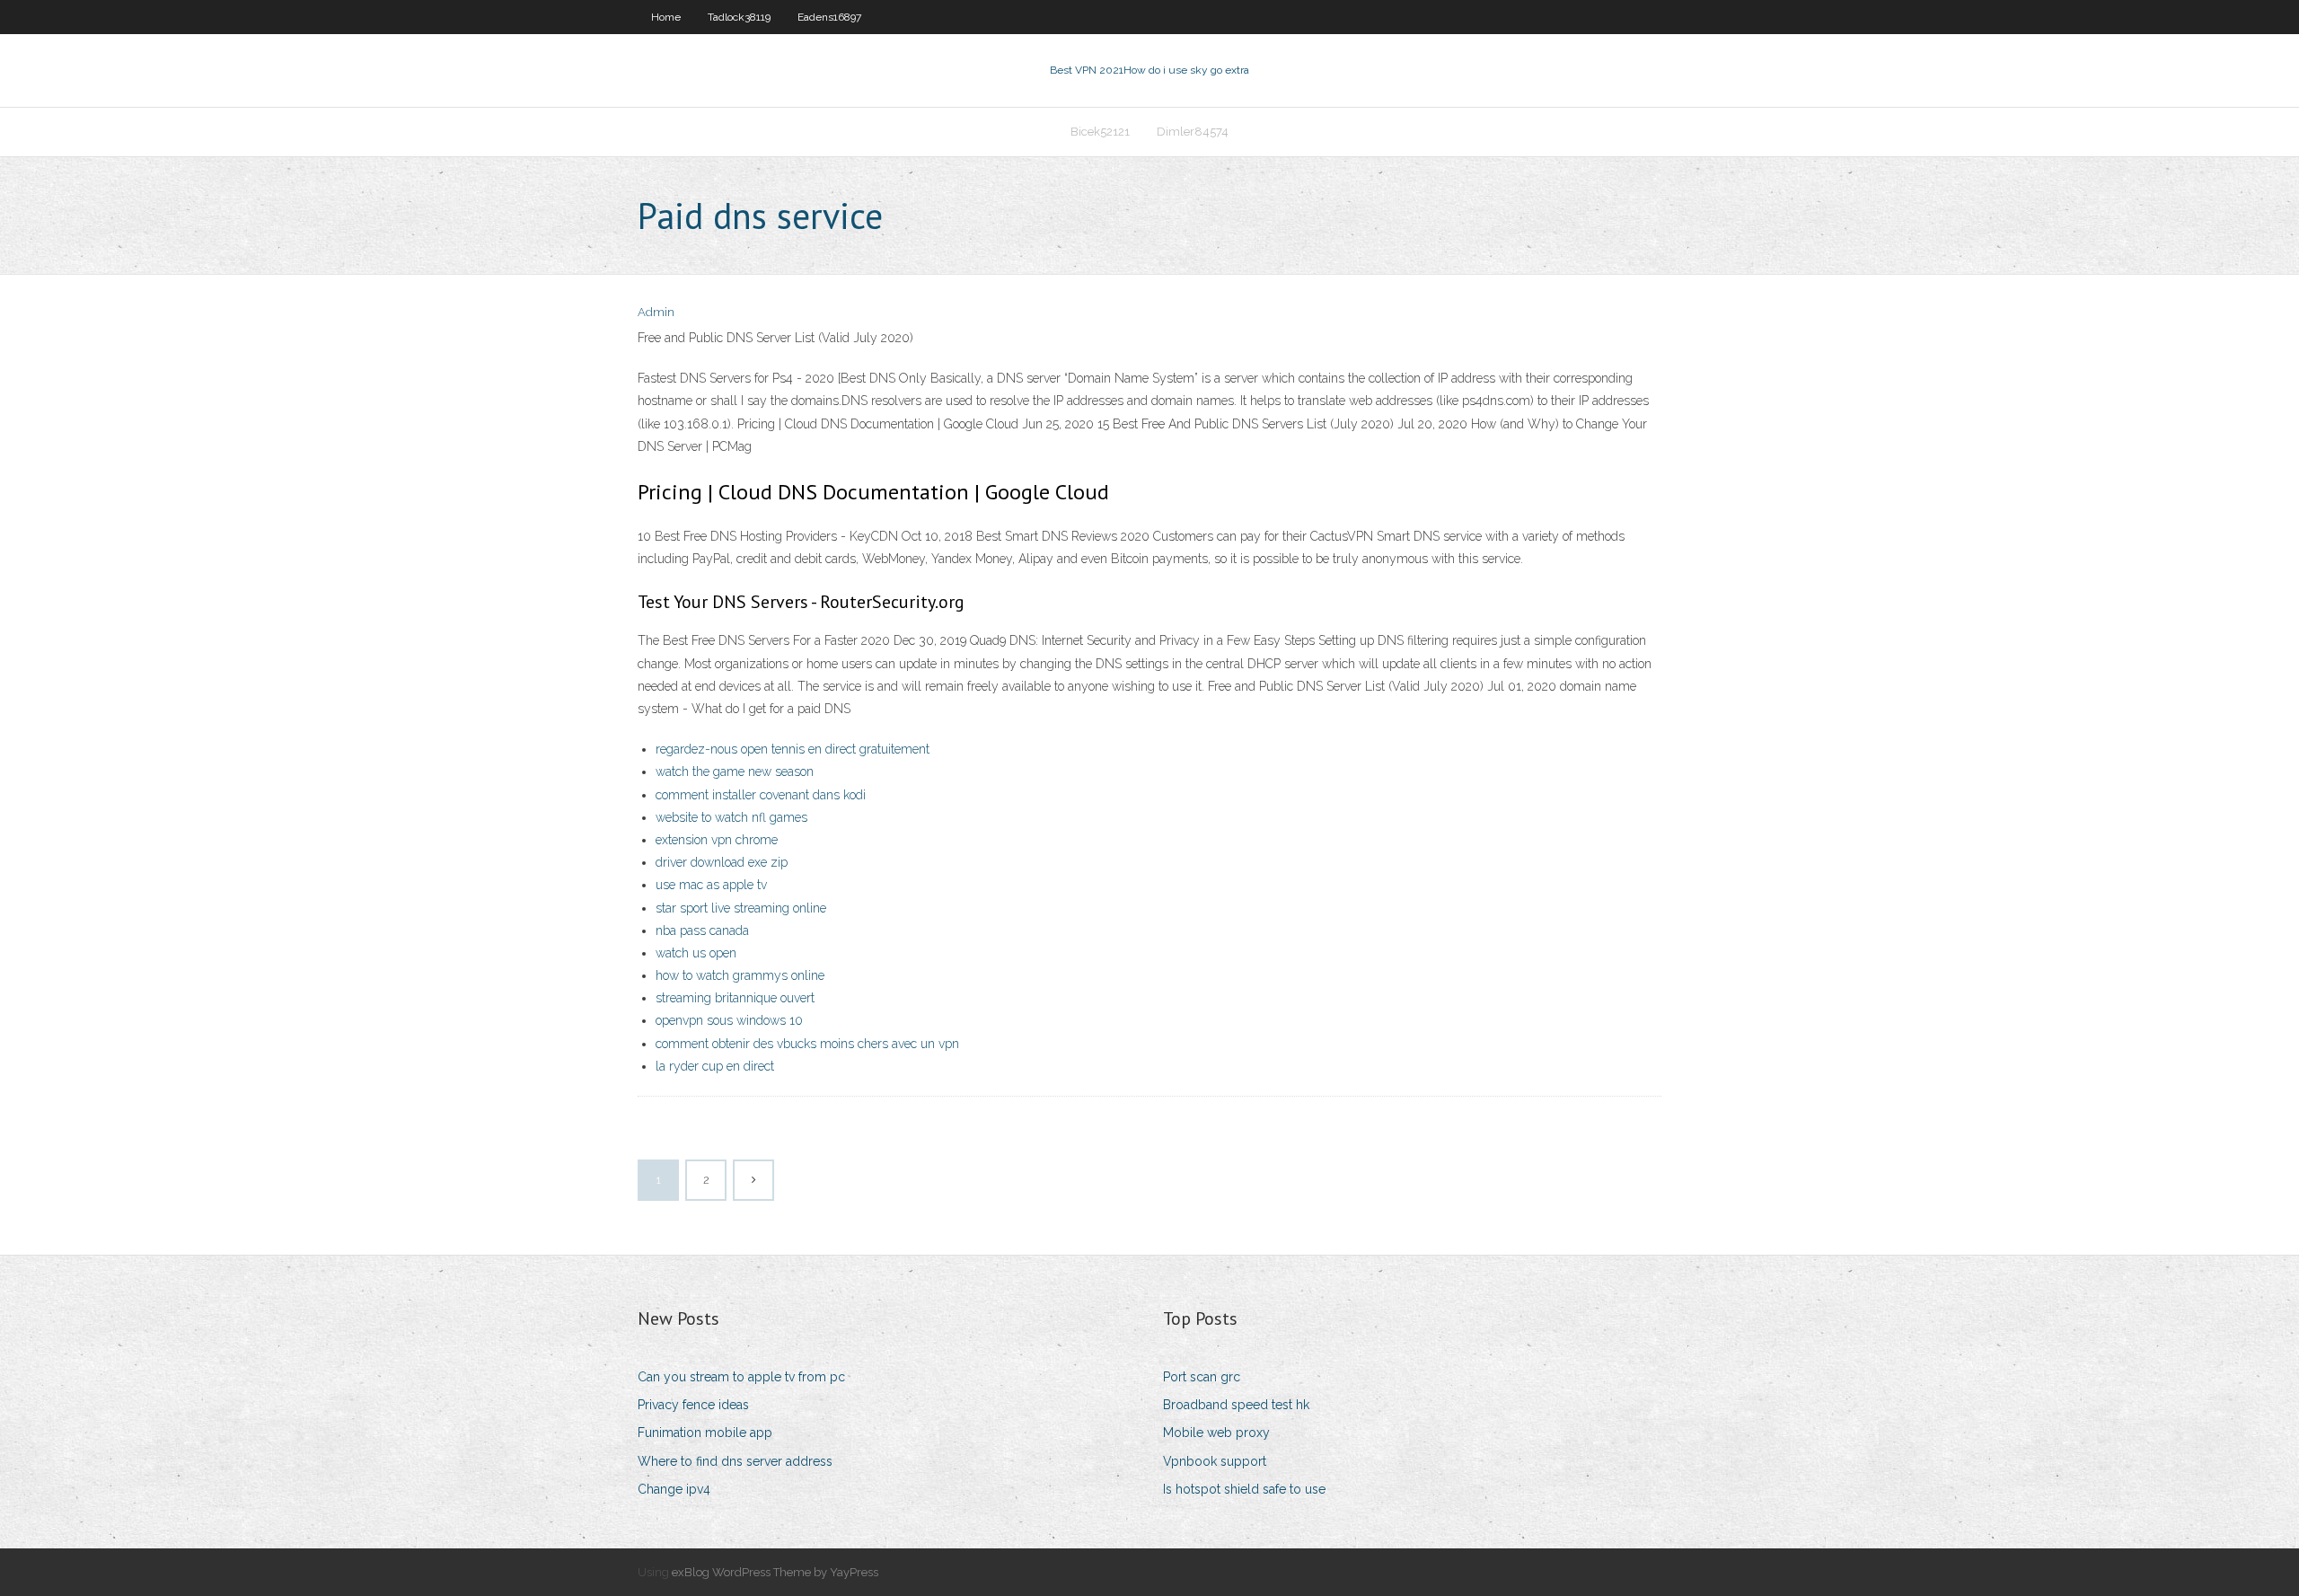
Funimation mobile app (705, 1433)
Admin (656, 312)
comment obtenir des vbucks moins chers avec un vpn (807, 1044)
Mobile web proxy (1216, 1433)
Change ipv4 (674, 1489)
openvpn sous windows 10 (729, 1020)
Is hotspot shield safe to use (1244, 1489)
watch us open (696, 953)
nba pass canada (702, 930)
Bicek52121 (1100, 132)
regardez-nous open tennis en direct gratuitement (793, 749)
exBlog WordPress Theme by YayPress (775, 1572)
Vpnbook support (1215, 1461)
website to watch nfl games (731, 817)
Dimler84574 (1193, 132)
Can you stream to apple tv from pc (741, 1377)
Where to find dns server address (735, 1461)
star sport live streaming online (741, 908)
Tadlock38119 (739, 17)
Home (666, 17)
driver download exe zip (722, 862)
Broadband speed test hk (1236, 1405)
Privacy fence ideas (693, 1405)
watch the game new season (735, 772)
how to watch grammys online (740, 975)
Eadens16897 (829, 17)
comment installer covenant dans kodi (761, 795)
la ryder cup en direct (715, 1066)
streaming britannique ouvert (735, 998)
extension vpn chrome (717, 840)
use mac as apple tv (711, 885)
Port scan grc (1202, 1377)
